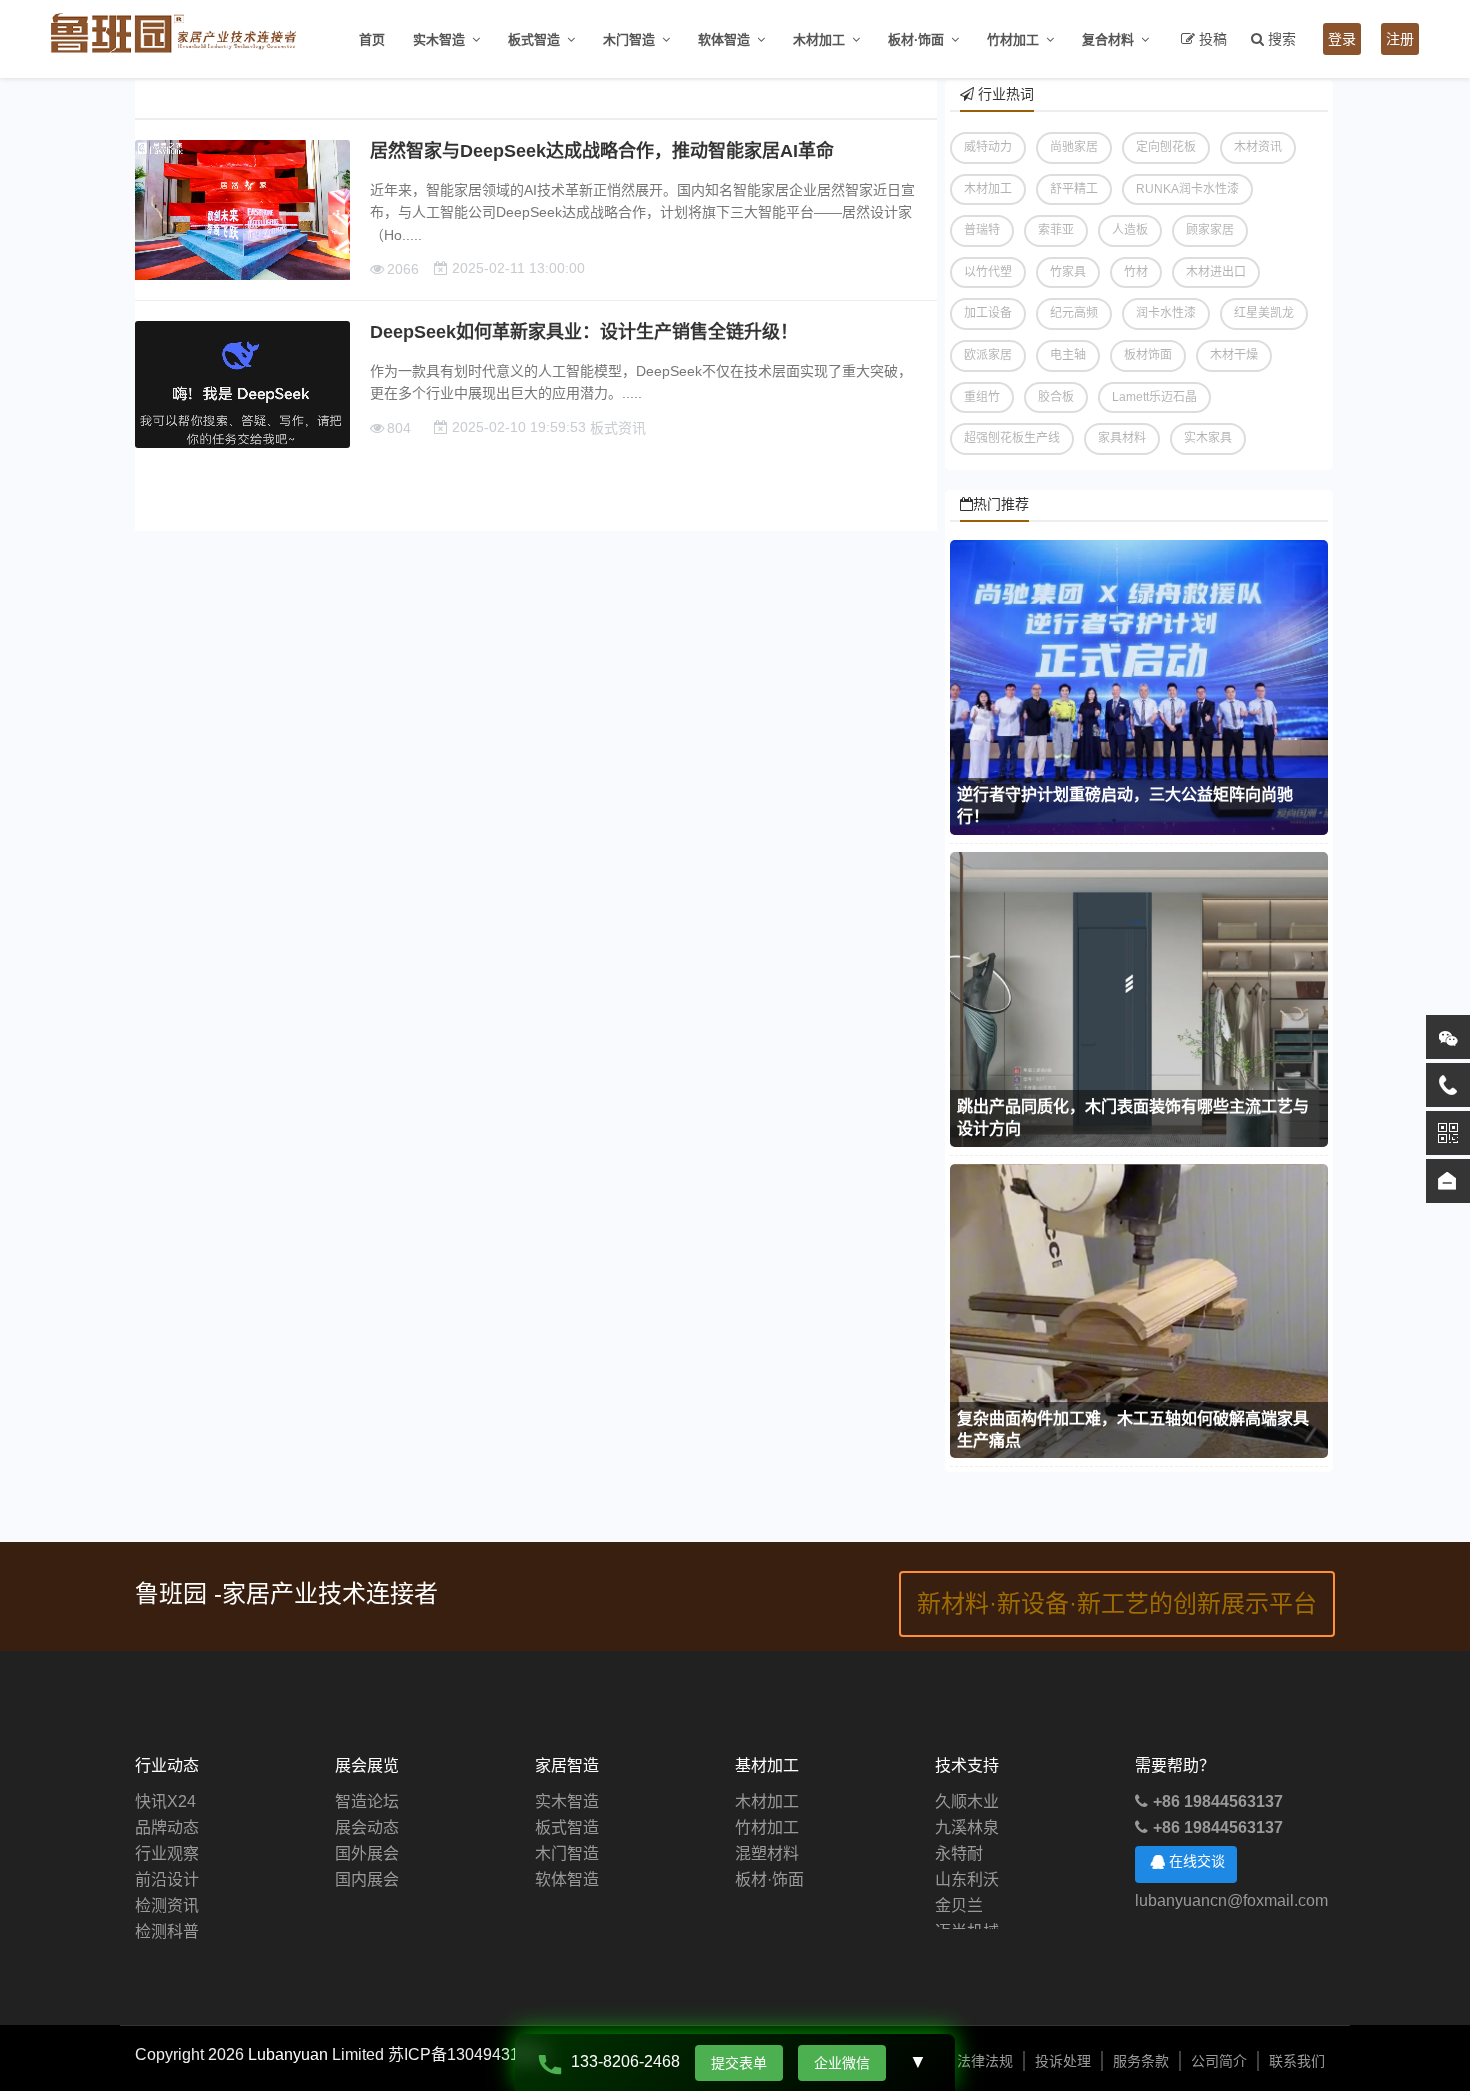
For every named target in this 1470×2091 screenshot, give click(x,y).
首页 (372, 39)
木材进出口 (1216, 272)
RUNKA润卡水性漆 (1187, 189)
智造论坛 (367, 1801)
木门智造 (629, 39)
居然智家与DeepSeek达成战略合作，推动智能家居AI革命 (602, 151)
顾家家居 (1210, 230)
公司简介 (1219, 2061)
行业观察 (167, 1853)
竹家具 (1068, 272)
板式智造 (534, 39)
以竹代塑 (988, 272)
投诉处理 (1063, 2061)
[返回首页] (1448, 1181)
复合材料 (1108, 39)
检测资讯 (167, 1905)
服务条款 (1141, 2061)
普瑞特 (982, 230)
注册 (1400, 39)
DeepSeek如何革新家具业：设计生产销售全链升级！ (584, 332)
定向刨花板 (1166, 147)
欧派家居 (988, 355)
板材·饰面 (916, 39)
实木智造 (439, 39)
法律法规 (985, 2061)
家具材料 (1122, 438)
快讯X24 (165, 1801)
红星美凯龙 (1264, 313)
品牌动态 (167, 1827)
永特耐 (959, 1833)
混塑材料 (767, 1853)
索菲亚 (1056, 230)
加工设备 (988, 313)
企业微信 (842, 2063)
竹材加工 (1013, 39)
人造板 (1130, 230)
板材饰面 (1148, 355)
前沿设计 (167, 1879)
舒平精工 (1074, 189)
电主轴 (1068, 355)
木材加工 (819, 39)
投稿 (1213, 39)
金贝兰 (959, 1885)
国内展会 (367, 1879)
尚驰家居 (1074, 147)
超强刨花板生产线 (1012, 438)
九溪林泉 (967, 1807)
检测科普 (167, 1931)
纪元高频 (1074, 313)
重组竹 (982, 397)
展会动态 (367, 1827)
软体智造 (724, 39)
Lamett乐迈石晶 (1154, 397)
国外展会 (367, 1853)
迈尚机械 (967, 1911)
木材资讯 (1258, 147)
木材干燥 (1234, 355)
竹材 (1136, 272)
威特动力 (988, 147)
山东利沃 (967, 1859)
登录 (1342, 39)
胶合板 (1056, 397)
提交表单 (739, 2063)
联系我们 (1297, 2061)
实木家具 (1208, 438)
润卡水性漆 (1166, 313)
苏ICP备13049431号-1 (468, 2054)
